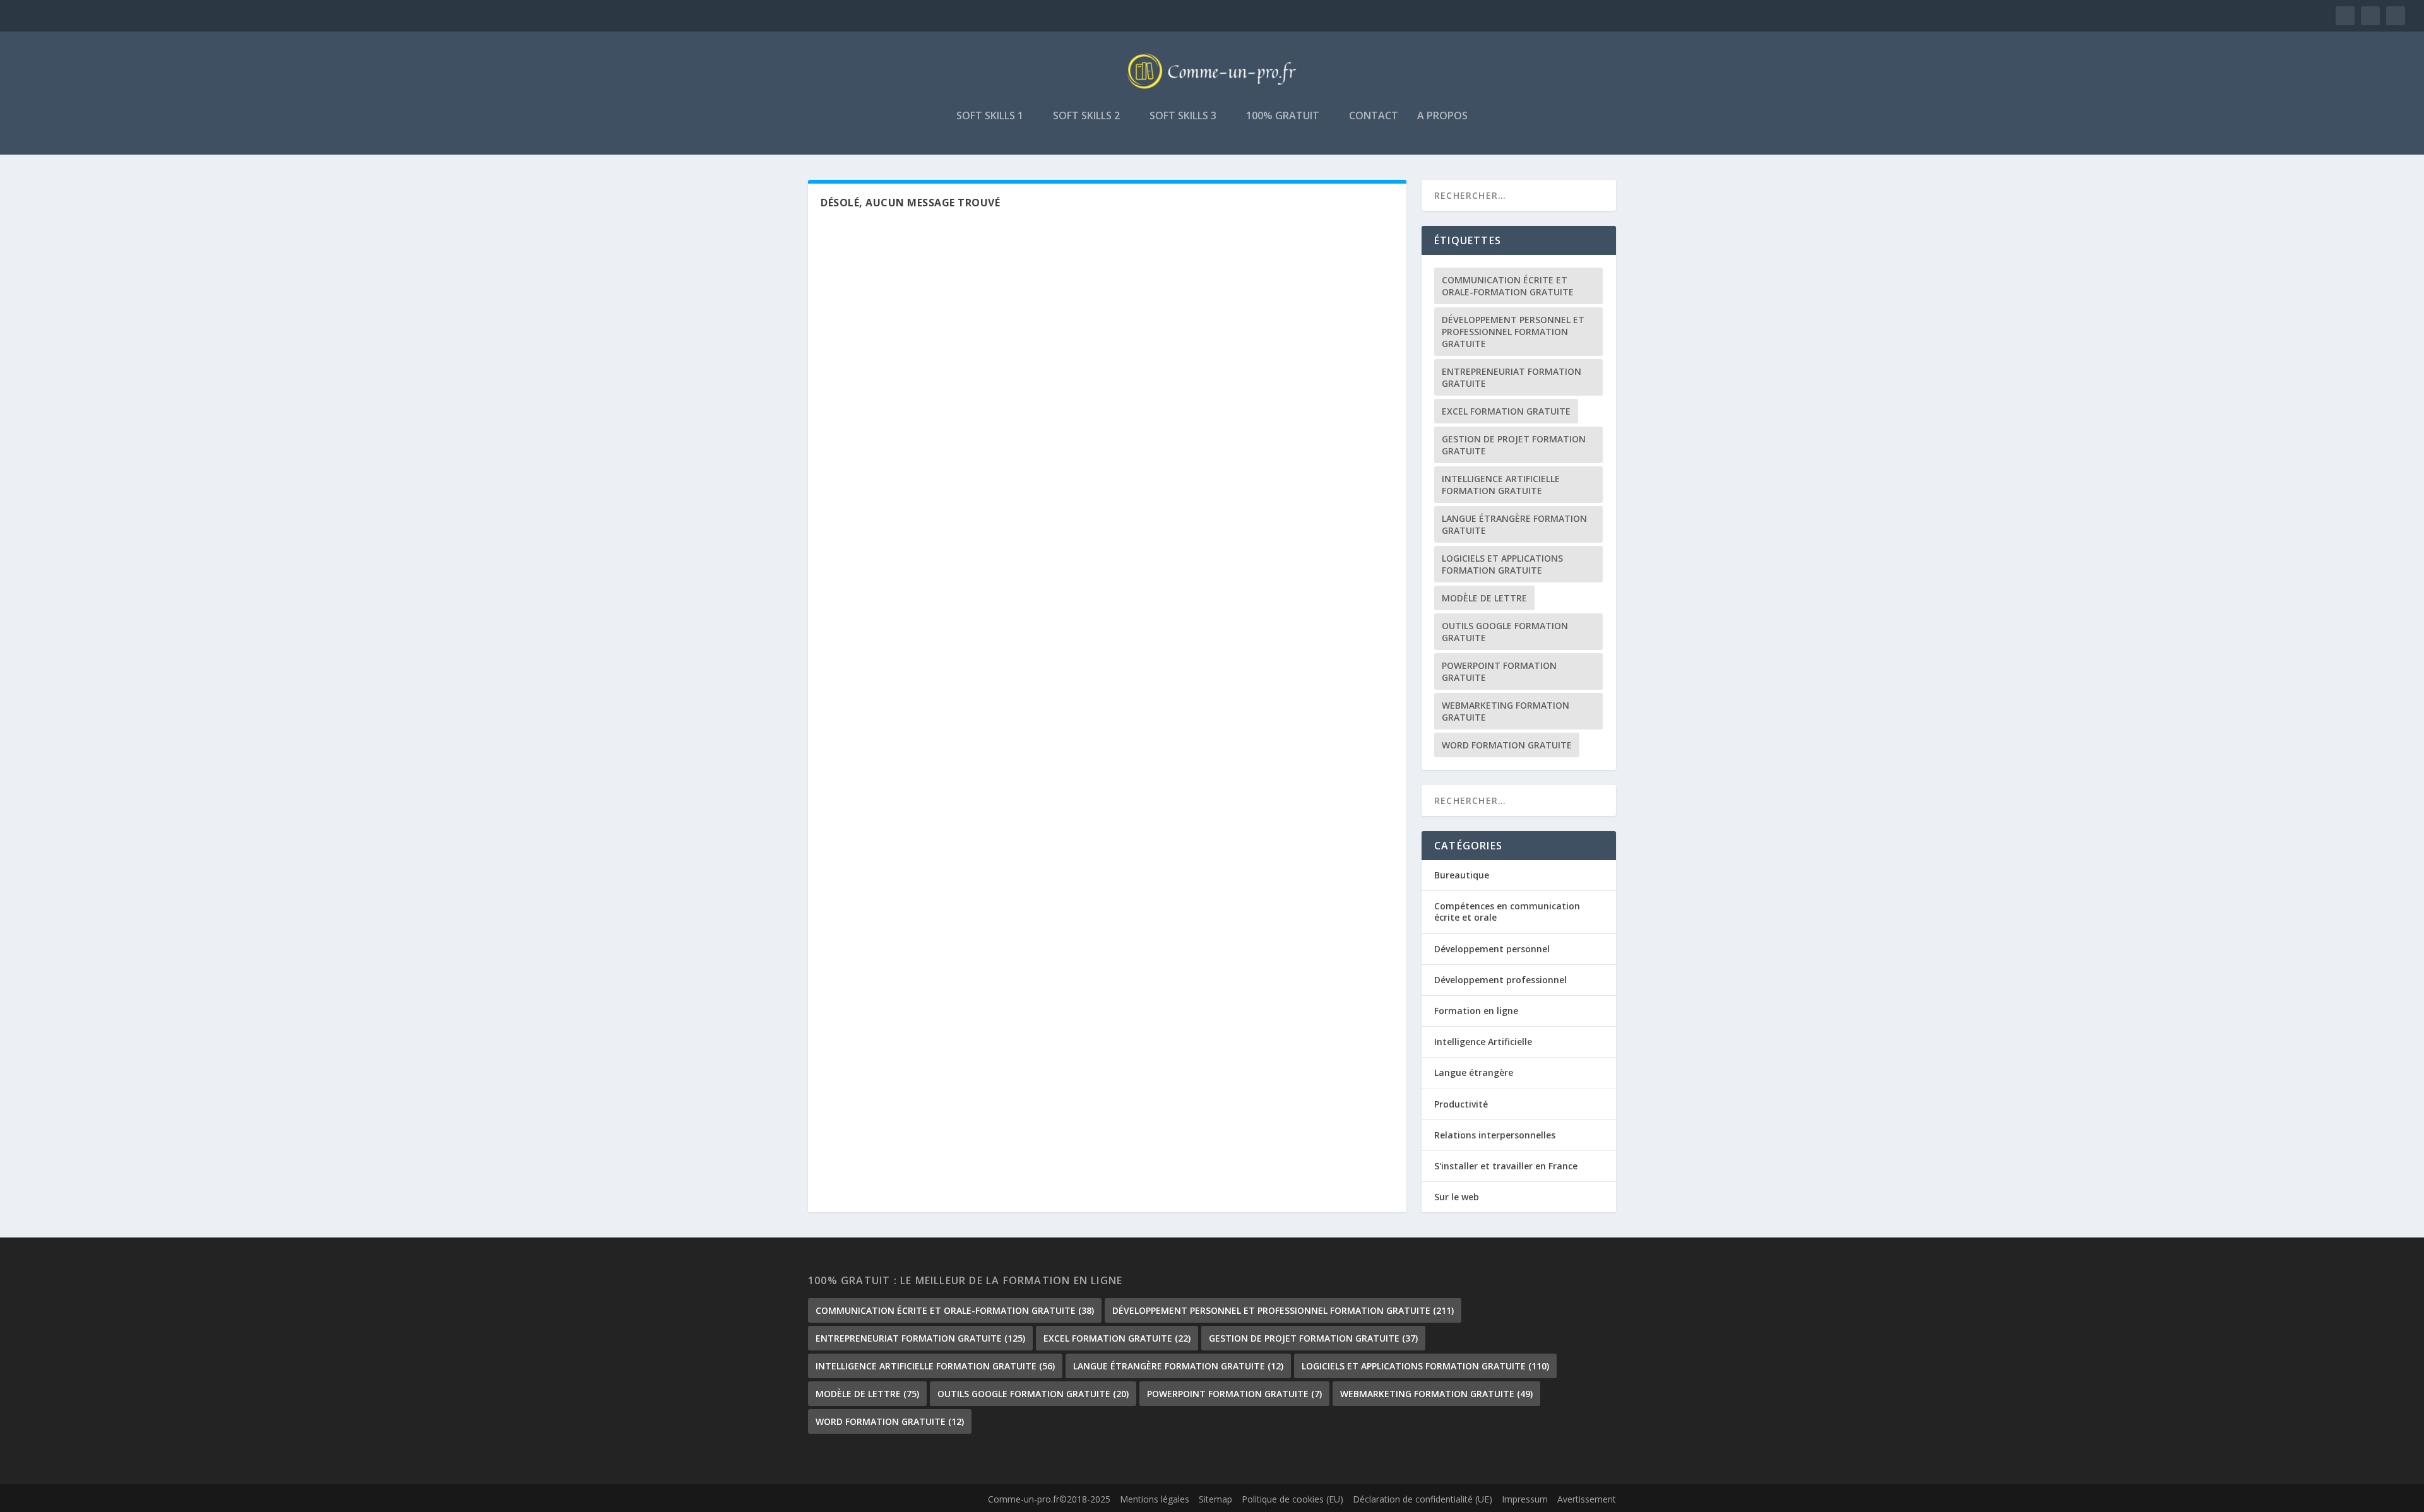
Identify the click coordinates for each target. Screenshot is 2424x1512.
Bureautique (1462, 875)
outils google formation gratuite (1505, 632)
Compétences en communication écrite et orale (1507, 912)
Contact (1374, 116)
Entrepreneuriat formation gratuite (1512, 377)
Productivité (1461, 1104)
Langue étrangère (1474, 1072)
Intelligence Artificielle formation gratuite (1501, 485)
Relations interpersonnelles (1495, 1135)
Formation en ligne (1476, 1011)
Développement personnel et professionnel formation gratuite (1513, 332)
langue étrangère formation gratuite (1514, 524)
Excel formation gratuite (1506, 411)
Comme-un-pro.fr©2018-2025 (1049, 1499)
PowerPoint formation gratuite (1499, 671)
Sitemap (1215, 1499)
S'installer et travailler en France (1506, 1166)
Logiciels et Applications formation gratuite (1502, 564)
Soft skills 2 (1086, 116)
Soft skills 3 (1183, 116)
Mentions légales (1155, 1499)
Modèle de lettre (1484, 598)
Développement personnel (1492, 949)
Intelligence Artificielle (1483, 1042)
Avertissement (1587, 1499)
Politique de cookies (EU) (1292, 1499)
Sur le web (1457, 1197)
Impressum (1525, 1499)
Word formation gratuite (1507, 745)
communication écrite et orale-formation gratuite (1508, 286)
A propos (1442, 116)
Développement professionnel (1500, 980)
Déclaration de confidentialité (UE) (1423, 1499)
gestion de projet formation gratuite (1514, 445)
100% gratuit (1283, 116)
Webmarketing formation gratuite (1506, 711)
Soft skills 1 (990, 116)
